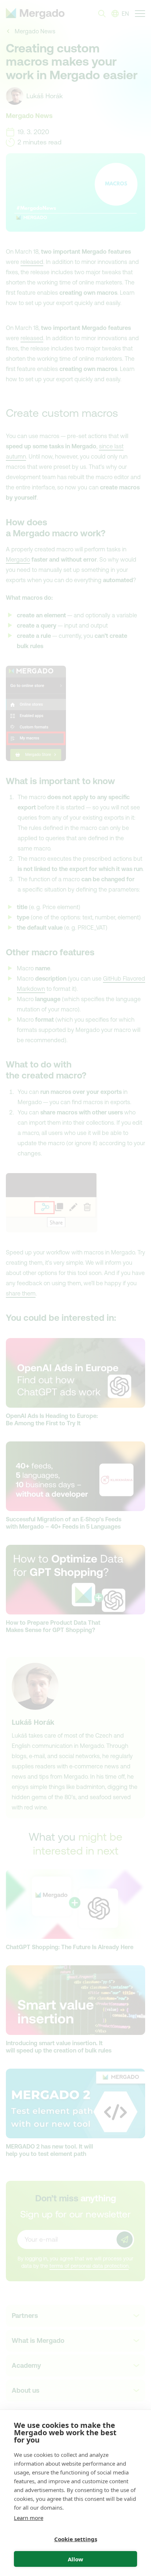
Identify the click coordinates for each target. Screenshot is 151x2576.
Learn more (29, 2518)
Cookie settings (76, 2539)
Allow (75, 2559)
